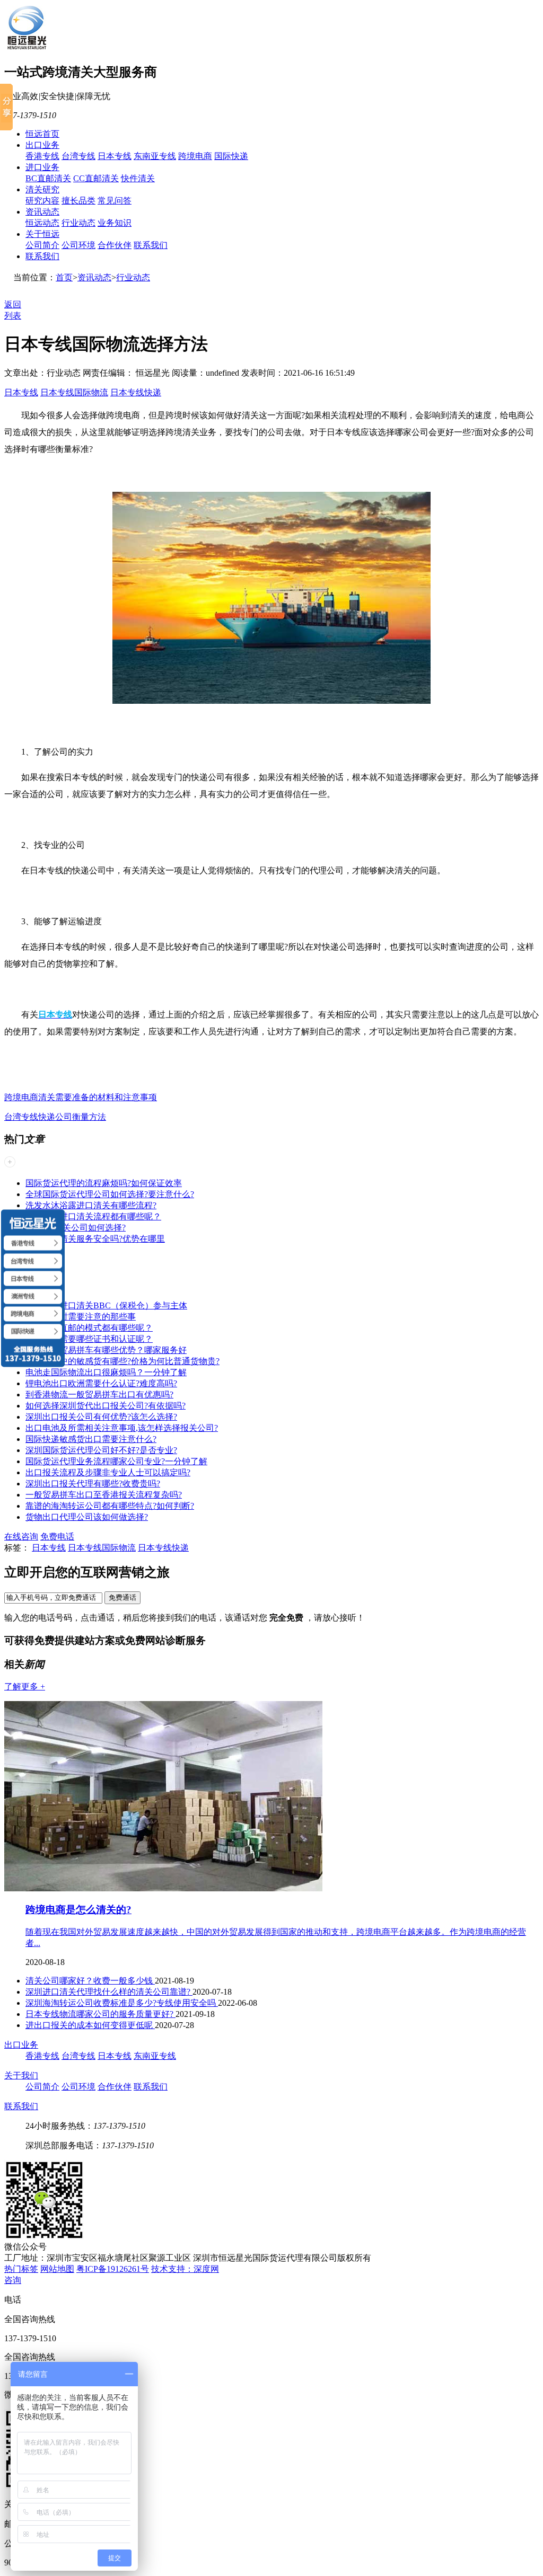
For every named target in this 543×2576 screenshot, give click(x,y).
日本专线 (115, 156)
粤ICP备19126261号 (113, 2269)
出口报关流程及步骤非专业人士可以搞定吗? (108, 1472)
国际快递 (231, 156)
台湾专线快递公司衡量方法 (55, 1117)
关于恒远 (42, 234)
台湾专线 (78, 156)
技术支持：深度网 (185, 2269)
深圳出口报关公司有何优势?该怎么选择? (101, 1417)
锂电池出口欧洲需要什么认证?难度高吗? (101, 1383)
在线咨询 (21, 1537)
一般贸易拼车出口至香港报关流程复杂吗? (104, 1495)
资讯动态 (42, 212)
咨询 (13, 2280)
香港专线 (42, 156)
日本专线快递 (136, 392)
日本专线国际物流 (74, 392)
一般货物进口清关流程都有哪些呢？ (93, 1216)
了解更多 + (25, 1687)
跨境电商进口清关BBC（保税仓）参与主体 (106, 1305)
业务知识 (115, 223)
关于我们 (21, 2075)
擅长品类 (78, 201)
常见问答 (115, 201)
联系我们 (151, 245)
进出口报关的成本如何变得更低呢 (90, 2025)
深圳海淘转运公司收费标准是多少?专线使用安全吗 (122, 2003)
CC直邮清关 (96, 178)
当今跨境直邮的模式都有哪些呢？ (89, 1328)
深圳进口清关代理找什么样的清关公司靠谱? (109, 1992)
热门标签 (21, 2269)
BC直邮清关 (48, 178)
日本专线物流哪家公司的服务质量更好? (100, 2014)
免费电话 (57, 1537)
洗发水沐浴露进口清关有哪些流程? (91, 1205)
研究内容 (42, 201)
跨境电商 (195, 156)
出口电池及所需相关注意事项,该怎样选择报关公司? (122, 1428)
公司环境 (78, 245)
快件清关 (138, 178)
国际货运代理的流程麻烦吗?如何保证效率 (104, 1183)
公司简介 (42, 245)
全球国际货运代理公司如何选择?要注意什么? (110, 1194)
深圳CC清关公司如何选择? (76, 1228)
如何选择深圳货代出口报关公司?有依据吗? (106, 1406)
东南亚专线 (155, 156)
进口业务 (42, 167)
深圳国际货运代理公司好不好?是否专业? (101, 1450)
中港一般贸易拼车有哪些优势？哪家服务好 (106, 1350)
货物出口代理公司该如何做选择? (87, 1517)
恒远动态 (42, 223)
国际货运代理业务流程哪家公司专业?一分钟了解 (116, 1461)
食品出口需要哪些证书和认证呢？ (89, 1339)
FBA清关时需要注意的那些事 (81, 1317)
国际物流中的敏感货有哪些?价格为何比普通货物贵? (122, 1361)
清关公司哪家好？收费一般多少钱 (90, 1981)
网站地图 (57, 2269)
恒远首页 (42, 134)
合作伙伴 (115, 245)
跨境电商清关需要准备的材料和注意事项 (81, 1097)
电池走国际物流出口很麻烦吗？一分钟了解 (106, 1372)
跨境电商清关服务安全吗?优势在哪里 (95, 1239)
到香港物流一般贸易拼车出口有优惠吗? (99, 1395)
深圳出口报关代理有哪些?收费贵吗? (93, 1484)
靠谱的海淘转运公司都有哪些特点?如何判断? (110, 1506)
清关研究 (42, 189)
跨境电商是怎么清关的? (78, 1910)
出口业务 (42, 145)
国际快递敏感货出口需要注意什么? (91, 1439)
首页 (64, 277)
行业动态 (78, 223)
